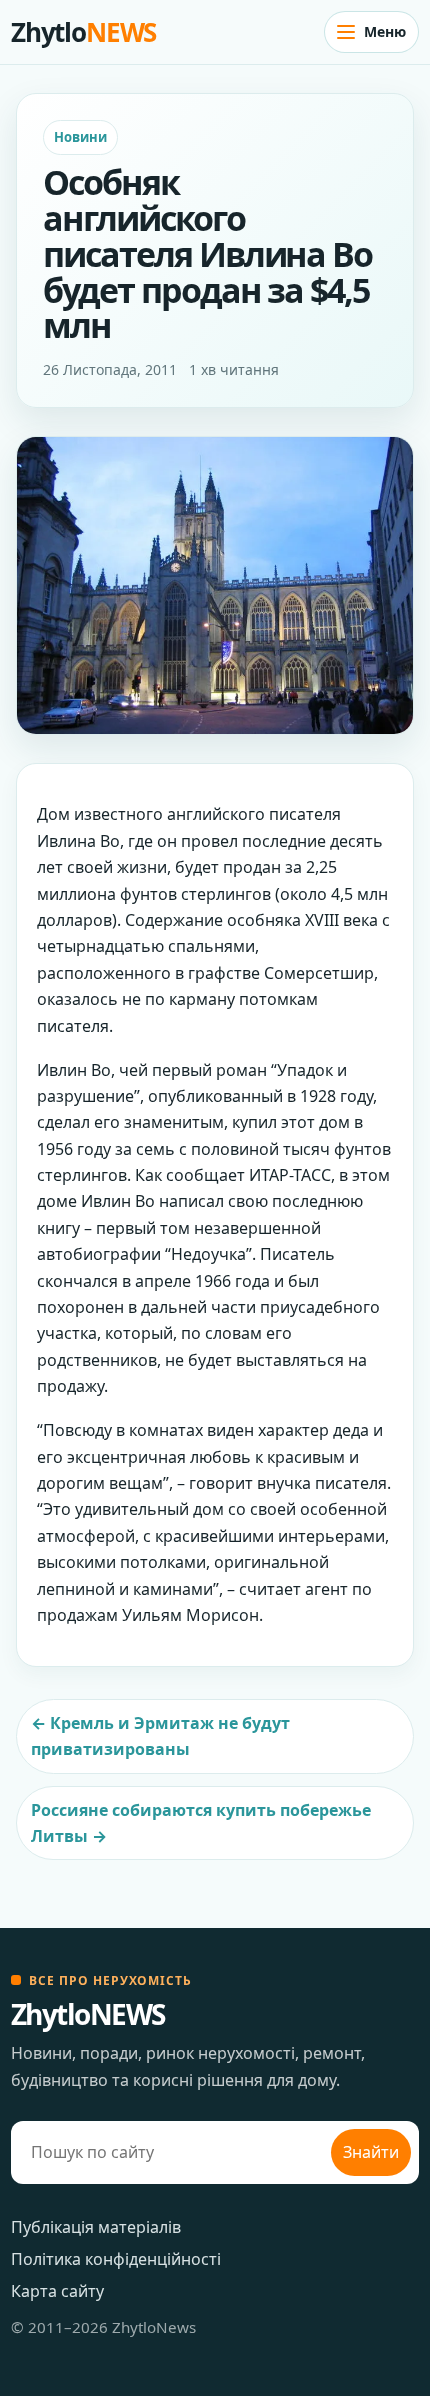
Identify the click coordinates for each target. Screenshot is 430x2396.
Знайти (371, 2152)
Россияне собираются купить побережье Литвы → (201, 1823)
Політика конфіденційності (116, 2259)
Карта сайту (57, 2291)
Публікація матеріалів (96, 2227)
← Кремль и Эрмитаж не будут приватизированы (160, 1736)
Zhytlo (83, 32)
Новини (80, 137)
